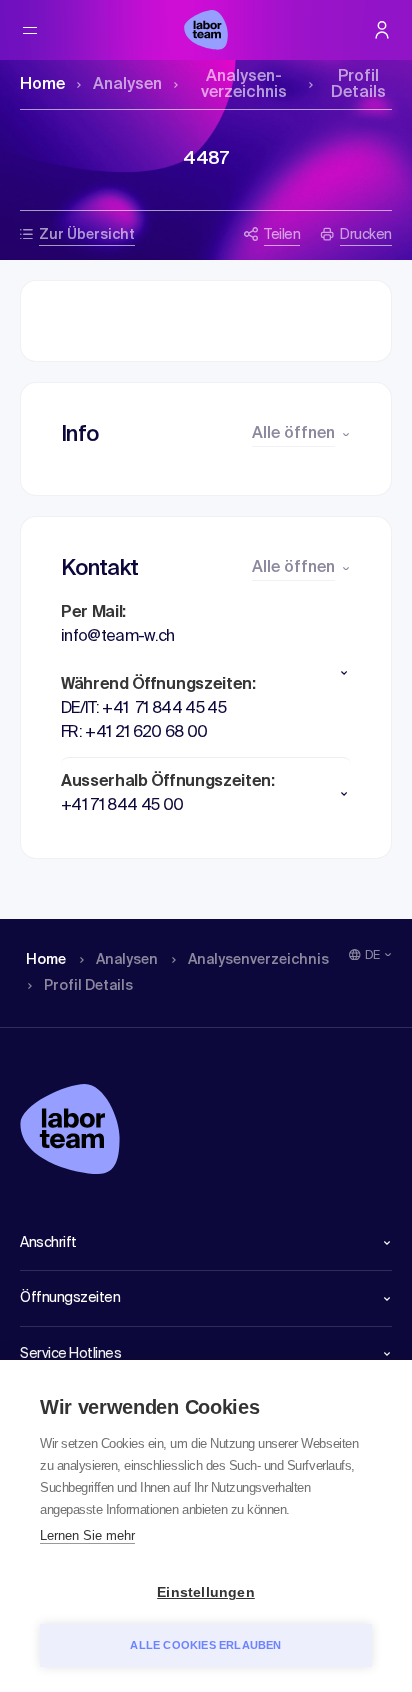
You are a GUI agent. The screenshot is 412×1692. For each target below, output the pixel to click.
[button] (206, 673)
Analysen (127, 85)
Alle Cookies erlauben (205, 1645)
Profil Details (358, 85)
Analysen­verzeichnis (244, 85)
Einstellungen (206, 1592)
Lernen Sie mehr (87, 1535)
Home (42, 85)
